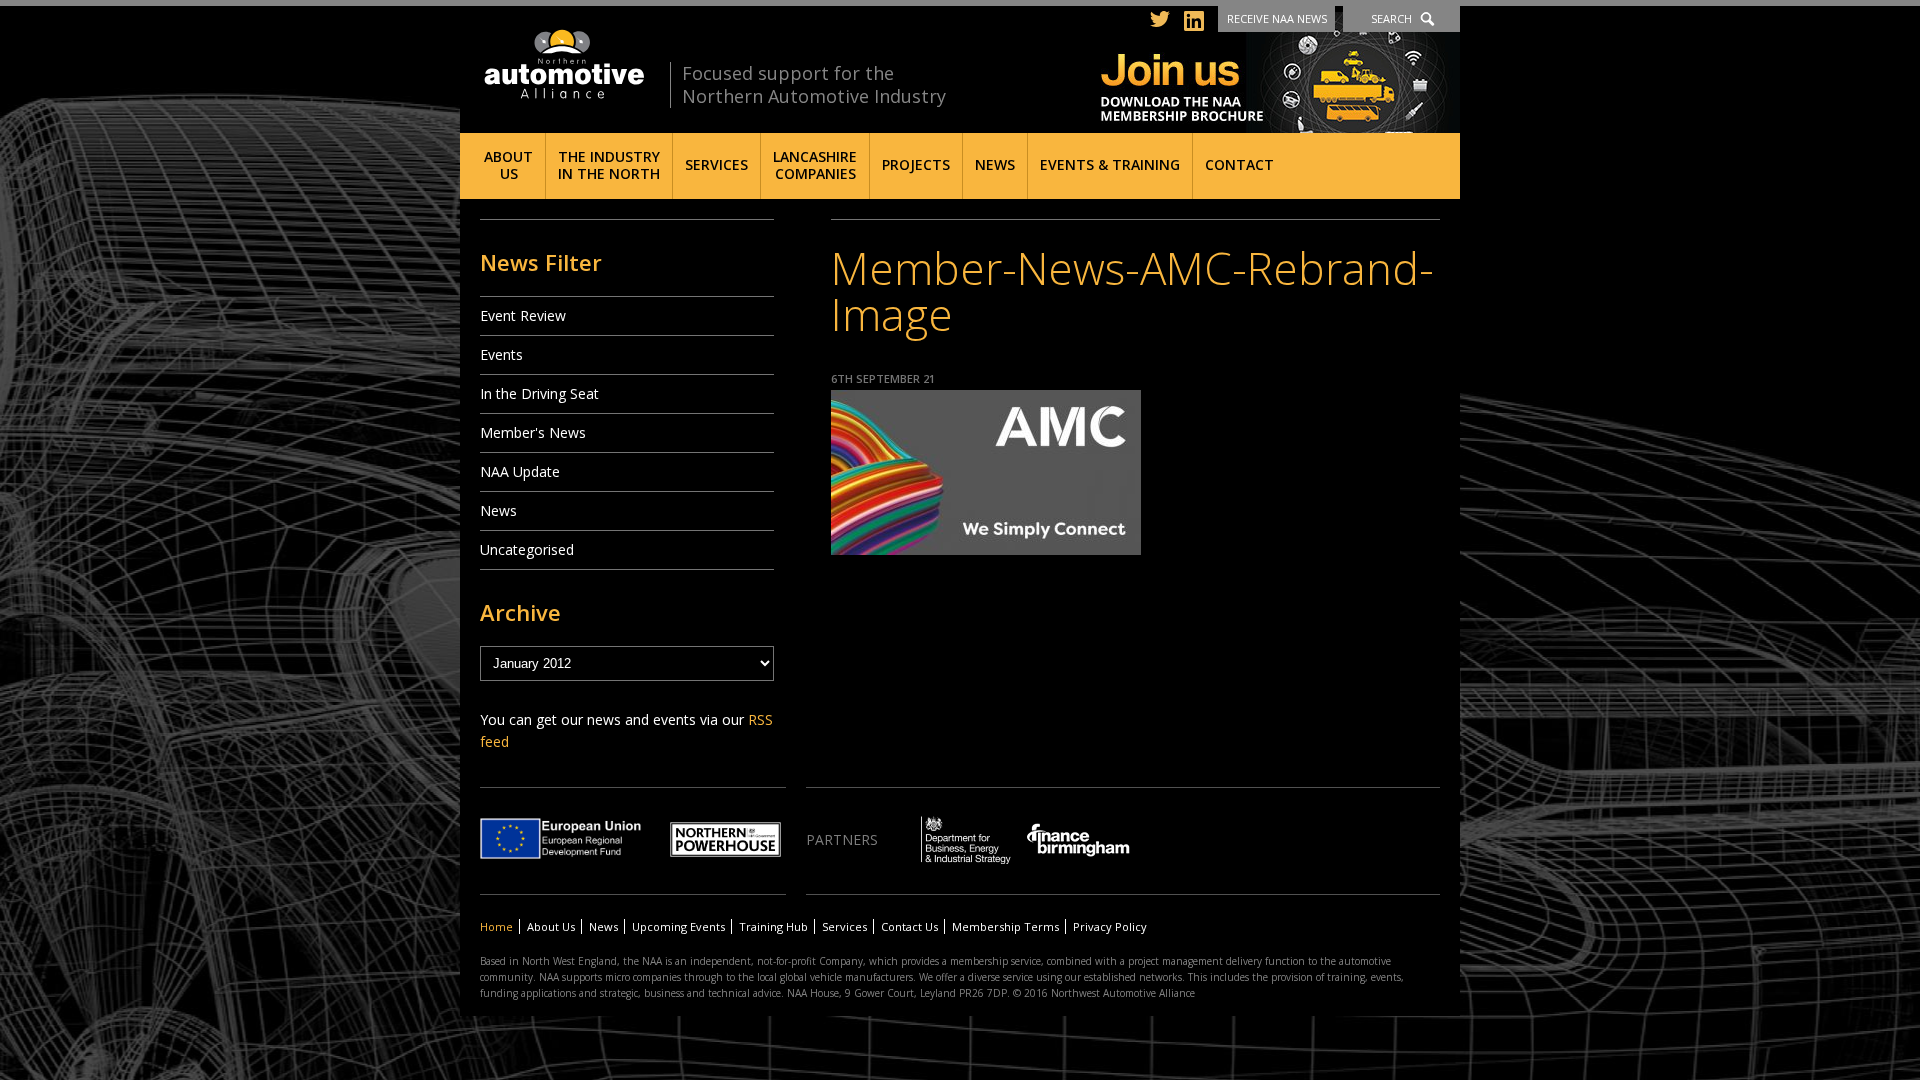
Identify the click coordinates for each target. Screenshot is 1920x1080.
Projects (916, 164)
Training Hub (773, 926)
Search (1391, 18)
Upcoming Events (678, 926)
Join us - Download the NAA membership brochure (1280, 72)
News (995, 164)
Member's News (533, 432)
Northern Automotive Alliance (562, 64)
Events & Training (1110, 164)
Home (496, 926)
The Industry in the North (609, 165)
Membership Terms (1005, 926)
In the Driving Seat (539, 393)
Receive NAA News (1277, 18)
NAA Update (520, 471)
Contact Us (909, 926)
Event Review (523, 315)
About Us (508, 165)
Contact (1239, 164)
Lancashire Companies (815, 165)
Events (501, 354)
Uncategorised (527, 549)
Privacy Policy (1110, 926)
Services (716, 164)
